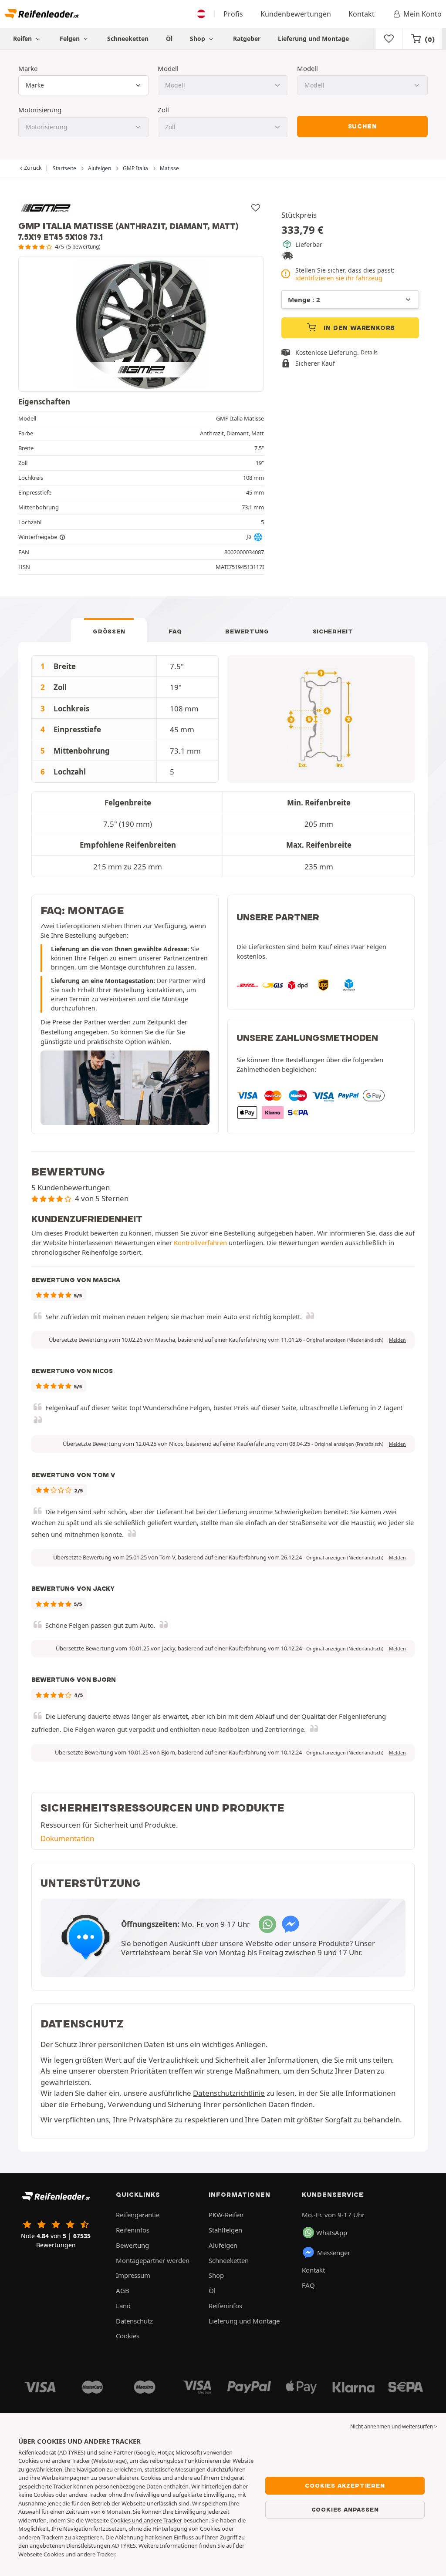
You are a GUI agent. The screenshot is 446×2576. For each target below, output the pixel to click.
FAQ (175, 631)
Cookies (128, 2336)
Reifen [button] (23, 39)
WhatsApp (332, 2233)
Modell (168, 68)
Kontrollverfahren (200, 1243)
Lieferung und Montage (313, 39)
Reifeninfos (133, 2230)
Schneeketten (128, 39)
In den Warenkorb (359, 328)
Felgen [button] (71, 39)
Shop (198, 39)
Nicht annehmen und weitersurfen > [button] (394, 2426)
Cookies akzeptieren (345, 2485)
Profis (233, 14)
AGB (123, 2290)
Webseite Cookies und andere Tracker (66, 2554)
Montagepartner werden (153, 2260)
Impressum (133, 2275)
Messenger (334, 2253)
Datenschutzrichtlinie (229, 2093)
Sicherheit (333, 631)
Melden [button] (397, 1340)
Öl (169, 39)
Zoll (163, 110)
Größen (109, 631)
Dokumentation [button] (67, 1838)
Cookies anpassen (345, 2509)
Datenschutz (134, 2321)
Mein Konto (422, 14)
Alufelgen (223, 2245)
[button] (345, 1340)
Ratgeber (247, 39)
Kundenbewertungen (296, 14)
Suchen (363, 126)
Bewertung (247, 631)
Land (123, 2306)
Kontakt (362, 14)
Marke (28, 68)
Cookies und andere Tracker (146, 2520)
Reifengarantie (138, 2215)
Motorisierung (40, 110)
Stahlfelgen (225, 2230)
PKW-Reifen (226, 2215)
